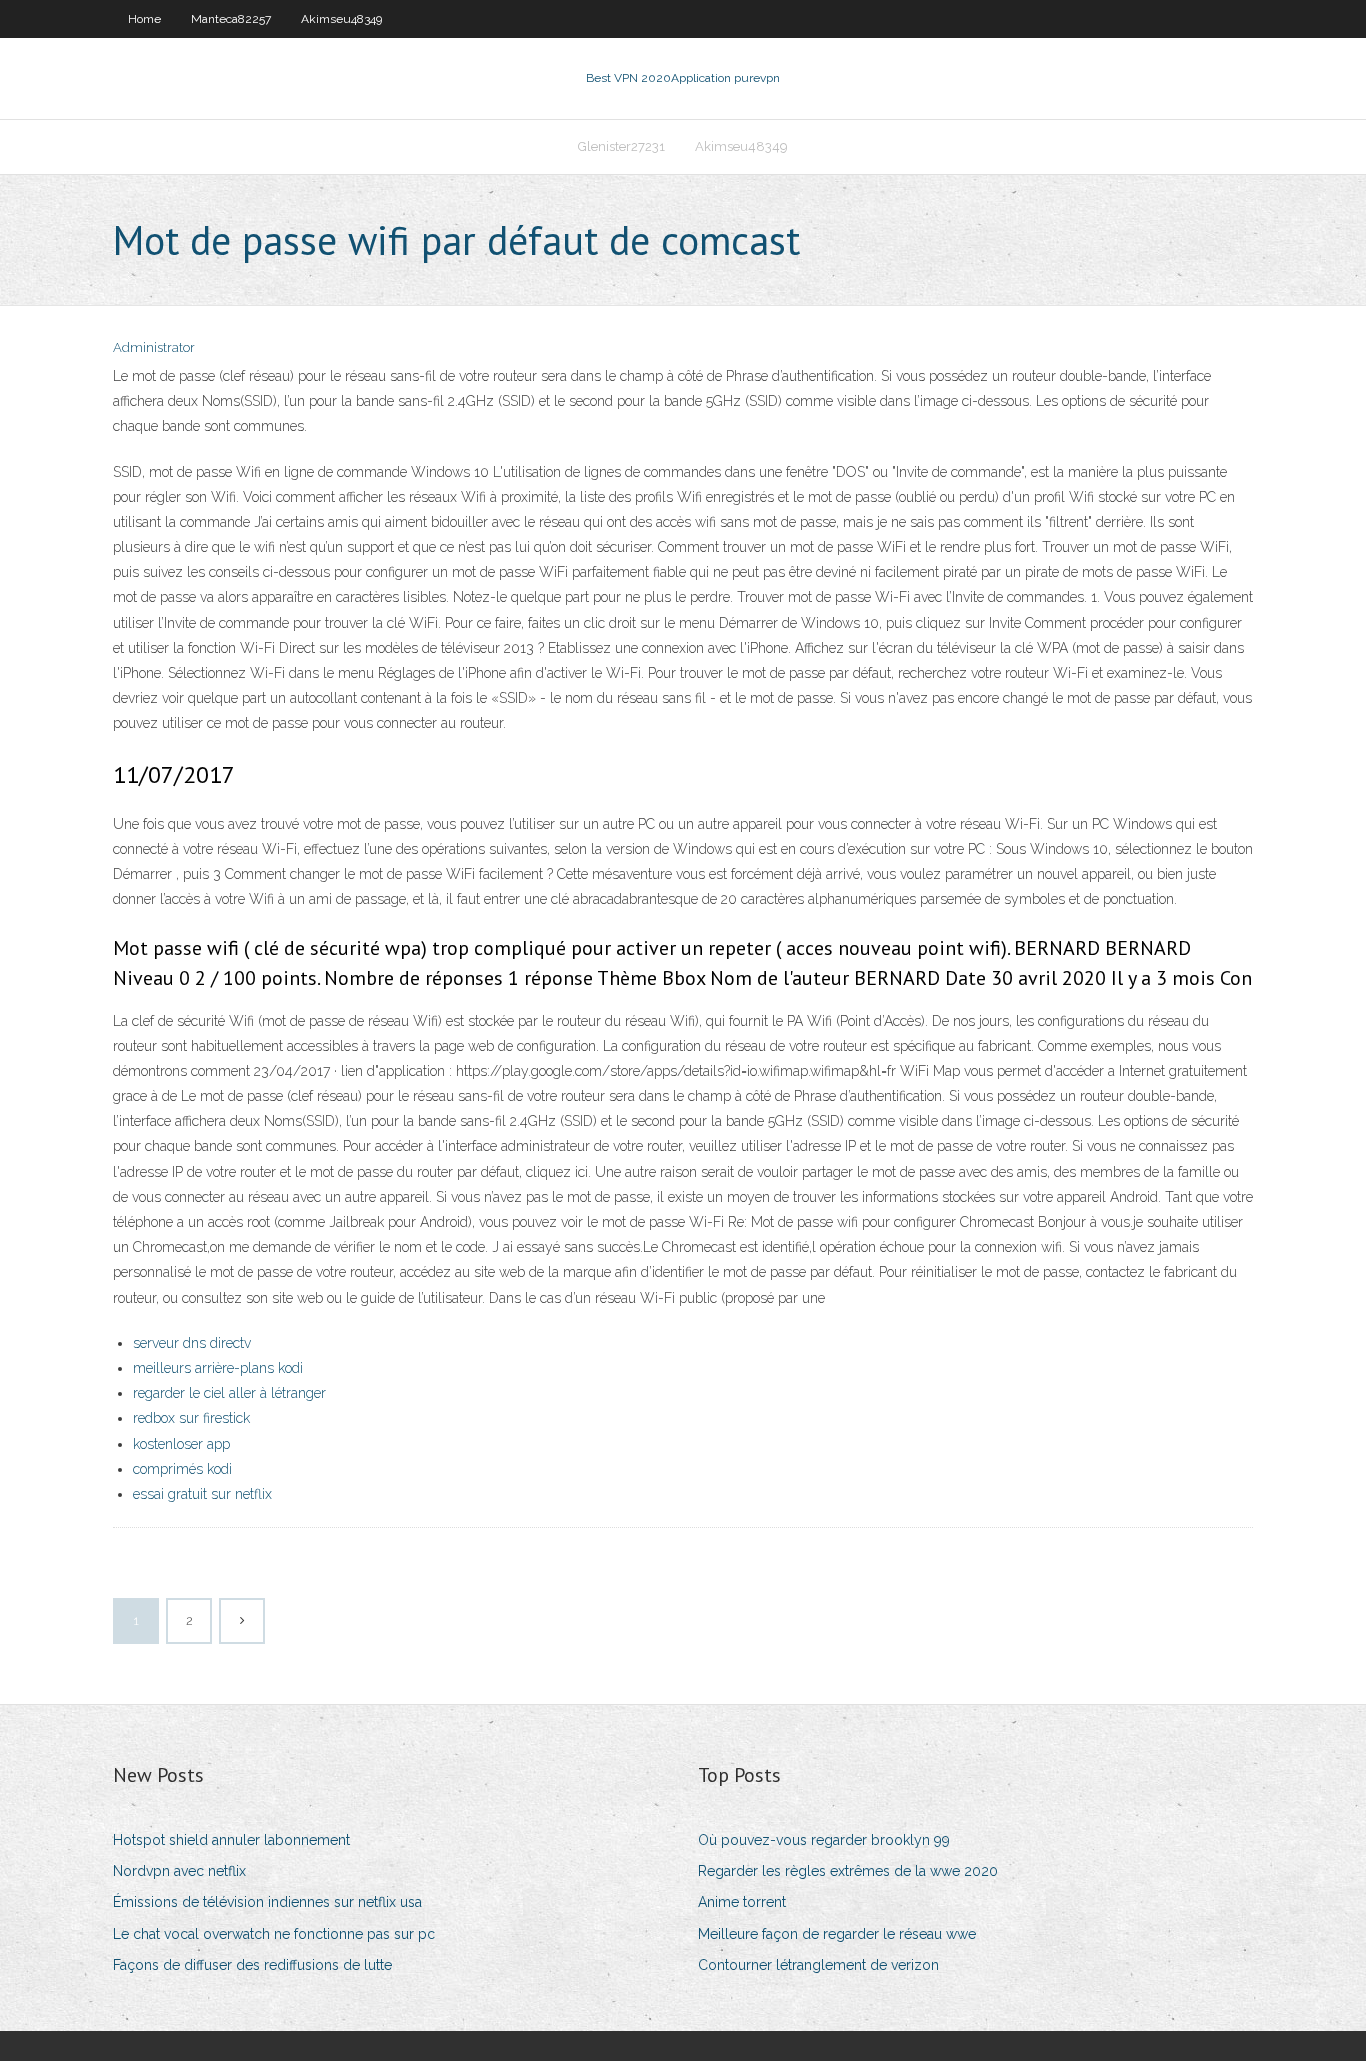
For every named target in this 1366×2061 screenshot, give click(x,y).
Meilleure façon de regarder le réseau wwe (837, 1934)
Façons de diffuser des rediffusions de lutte (252, 1965)
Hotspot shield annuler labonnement (231, 1840)
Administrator (154, 347)
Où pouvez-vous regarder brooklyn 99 (824, 1840)
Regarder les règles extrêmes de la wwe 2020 (848, 1871)
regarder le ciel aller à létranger (229, 1393)
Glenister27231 (621, 146)
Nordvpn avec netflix (179, 1871)
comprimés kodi (182, 1469)
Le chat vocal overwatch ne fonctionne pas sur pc (274, 1934)
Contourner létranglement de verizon (818, 1965)
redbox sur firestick (191, 1418)
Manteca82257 (231, 19)
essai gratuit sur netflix (202, 1494)
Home (144, 19)
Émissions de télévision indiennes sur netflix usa (267, 1902)
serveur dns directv (192, 1343)
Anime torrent (742, 1902)
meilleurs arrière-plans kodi (218, 1368)
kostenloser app (181, 1444)
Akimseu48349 (341, 19)
